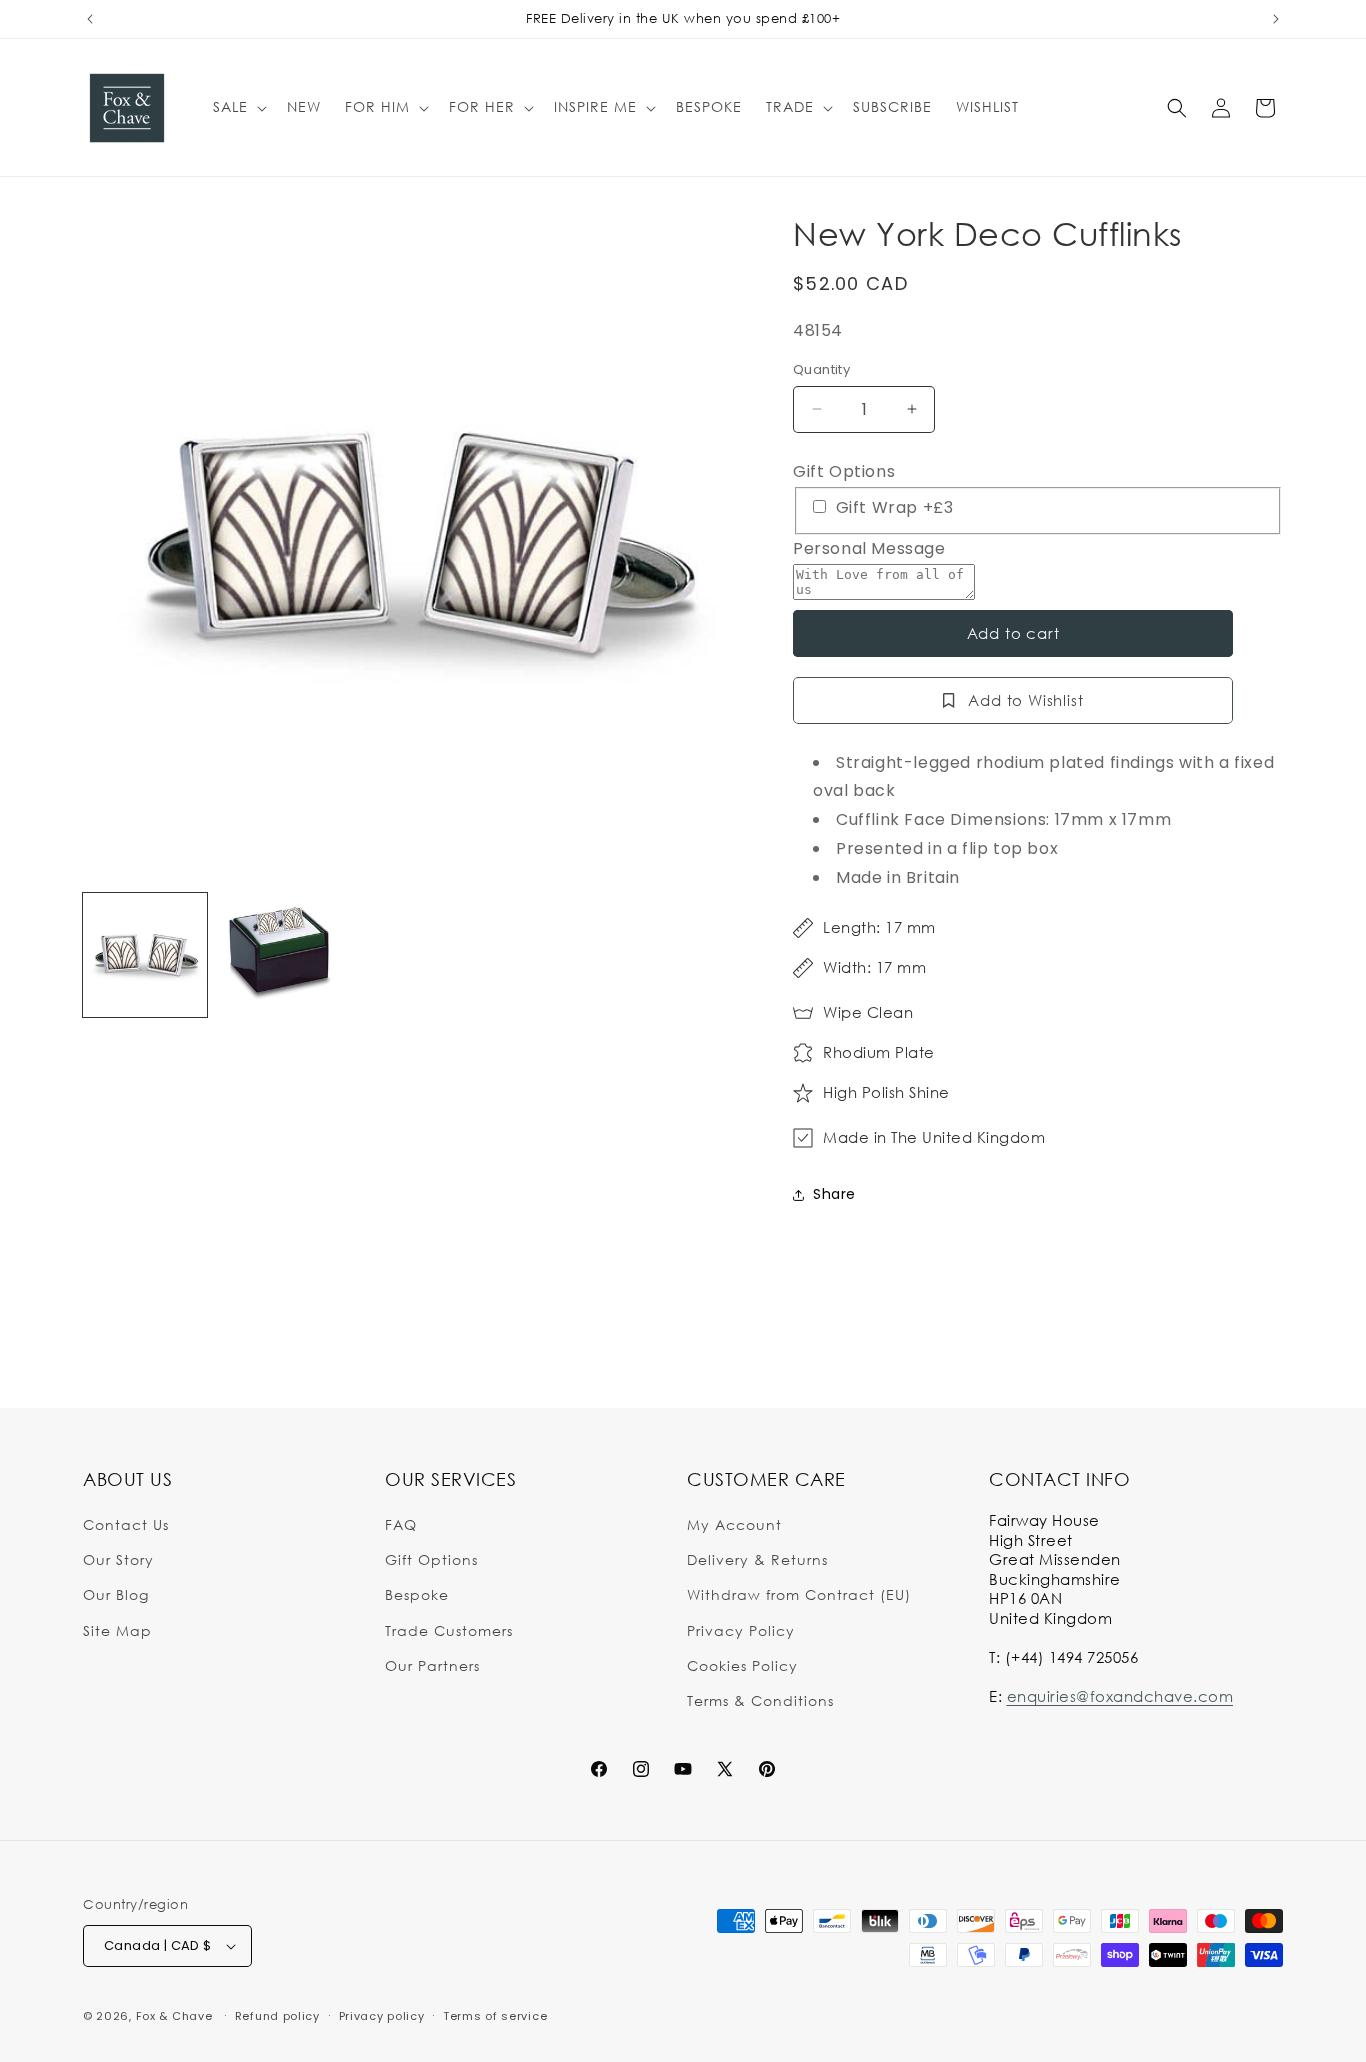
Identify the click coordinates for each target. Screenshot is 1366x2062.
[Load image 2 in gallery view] (279, 955)
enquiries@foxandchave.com (1120, 1696)
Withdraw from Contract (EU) (799, 1594)
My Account (734, 1524)
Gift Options (844, 471)
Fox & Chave (174, 2016)
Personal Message (869, 548)
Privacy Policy (741, 1630)
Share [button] (834, 1194)
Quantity (821, 369)
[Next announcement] (1276, 19)
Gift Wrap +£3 (892, 507)
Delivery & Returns (757, 1559)
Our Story (118, 1559)
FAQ (401, 1524)
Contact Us (126, 1524)
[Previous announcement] (90, 19)
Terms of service (495, 2016)
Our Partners (432, 1665)
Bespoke (417, 1594)
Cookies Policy (742, 1665)
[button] (238, 107)
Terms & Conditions (760, 1700)
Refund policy (277, 2016)
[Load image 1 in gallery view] (145, 955)
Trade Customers (449, 1630)
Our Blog (116, 1594)
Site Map (117, 1630)
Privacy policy (382, 2016)
